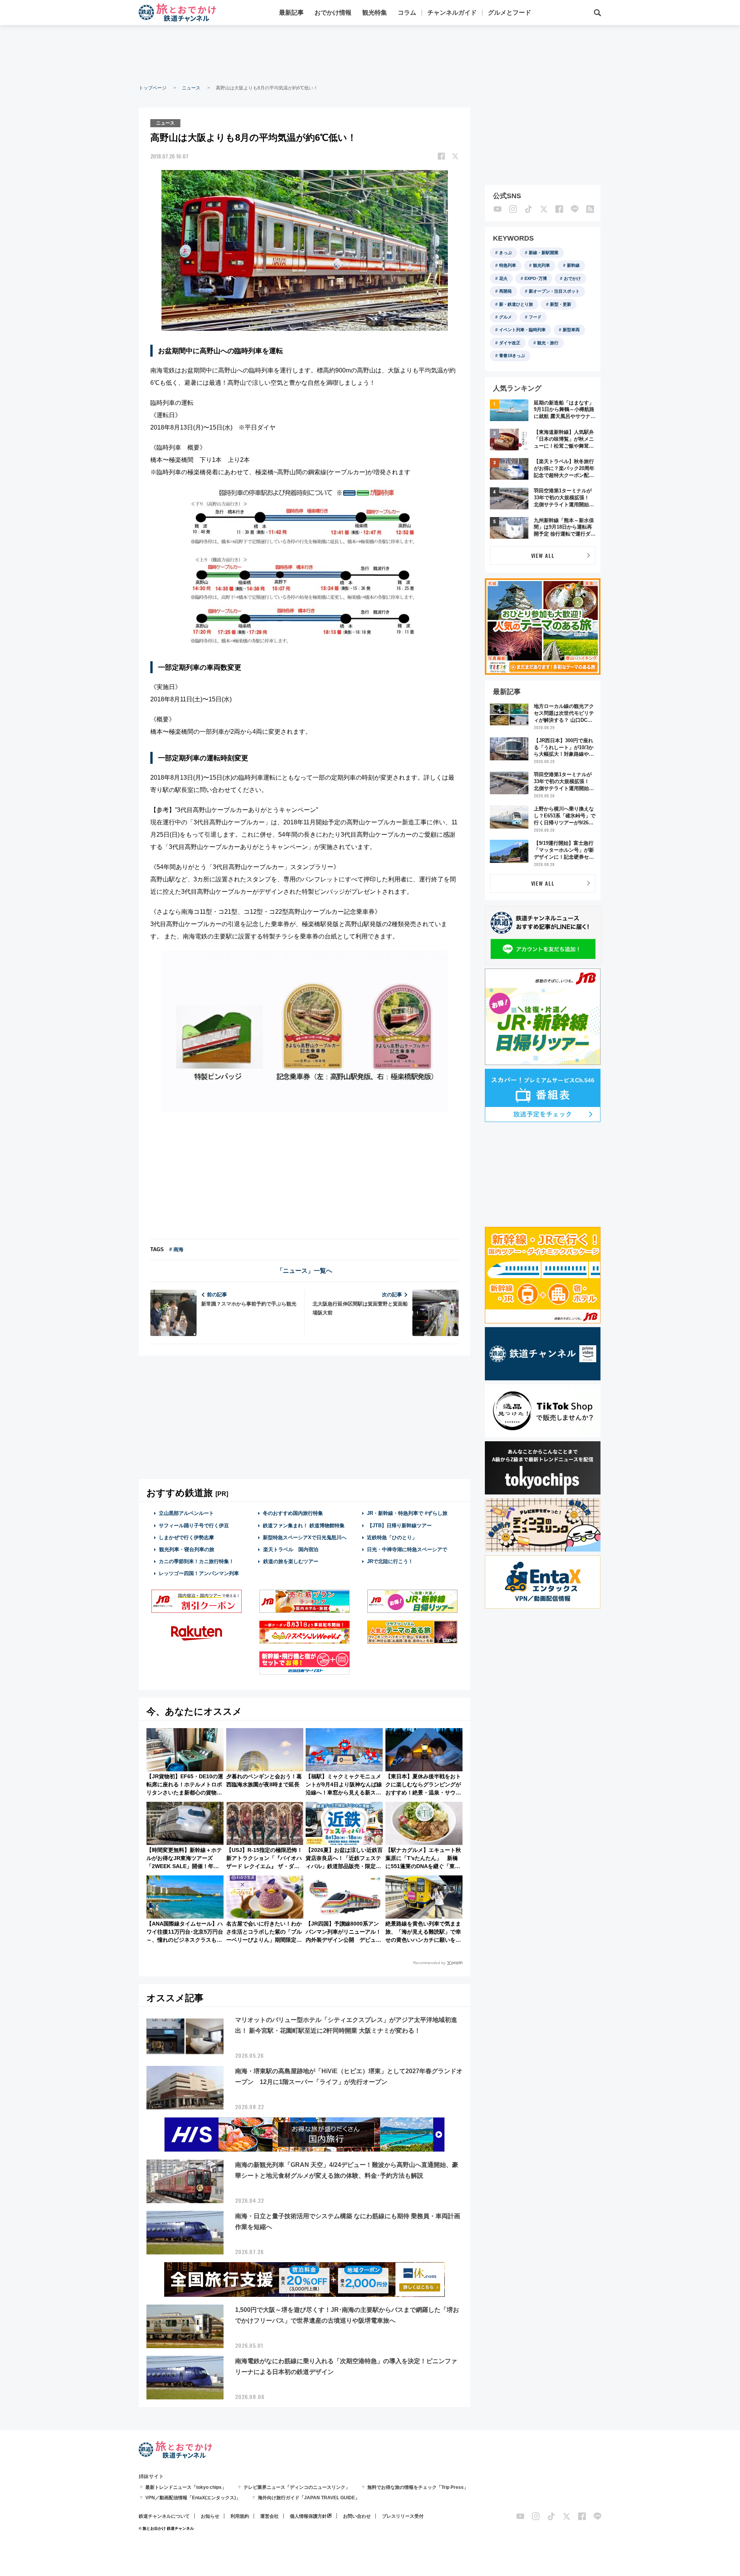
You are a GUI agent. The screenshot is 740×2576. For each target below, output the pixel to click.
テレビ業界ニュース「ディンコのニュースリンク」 (297, 2487)
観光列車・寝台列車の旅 (187, 1549)
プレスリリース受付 (403, 2516)
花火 (503, 278)
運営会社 (269, 2516)
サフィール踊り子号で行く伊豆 (194, 1526)
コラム (407, 13)
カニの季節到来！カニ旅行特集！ (196, 1561)
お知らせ (210, 2516)
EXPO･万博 (536, 278)
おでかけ (572, 278)
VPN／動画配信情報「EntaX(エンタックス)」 (193, 2498)
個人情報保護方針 (308, 2516)
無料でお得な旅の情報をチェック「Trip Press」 (418, 2487)
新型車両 (571, 330)
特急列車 (508, 265)
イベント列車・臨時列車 (522, 330)
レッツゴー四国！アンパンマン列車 (199, 1573)
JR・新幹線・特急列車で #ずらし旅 (407, 1513)
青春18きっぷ (512, 355)
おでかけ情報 (333, 13)
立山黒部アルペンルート (186, 1513)
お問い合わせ (357, 2516)
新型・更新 (561, 304)
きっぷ (505, 253)
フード (535, 317)
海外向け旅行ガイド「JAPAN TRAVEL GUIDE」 (309, 2498)
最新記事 (291, 13)
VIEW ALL (543, 555)
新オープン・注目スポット (554, 291)
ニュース (191, 88)
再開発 (505, 291)
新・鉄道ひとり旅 (516, 304)
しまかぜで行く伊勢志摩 (186, 1537)
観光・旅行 (548, 343)
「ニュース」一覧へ (304, 1271)
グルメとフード (510, 13)
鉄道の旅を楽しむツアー (291, 1561)
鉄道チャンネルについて (164, 2516)
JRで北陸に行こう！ (390, 1561)
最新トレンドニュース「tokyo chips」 (186, 2487)
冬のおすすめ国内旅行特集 (293, 1513)
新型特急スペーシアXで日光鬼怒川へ (305, 1537)
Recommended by (429, 1963)
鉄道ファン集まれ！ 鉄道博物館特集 (304, 1526)
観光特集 (375, 13)
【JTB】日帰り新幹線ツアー (399, 1526)
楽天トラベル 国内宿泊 (291, 1549)
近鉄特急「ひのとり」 (392, 1537)
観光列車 (542, 265)
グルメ (505, 317)
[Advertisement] (370, 54)
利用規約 (240, 2516)
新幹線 (573, 265)
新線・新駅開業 (544, 253)
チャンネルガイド (452, 13)
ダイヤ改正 (510, 343)
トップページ (153, 88)
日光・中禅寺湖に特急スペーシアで (407, 1549)
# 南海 (176, 1249)
